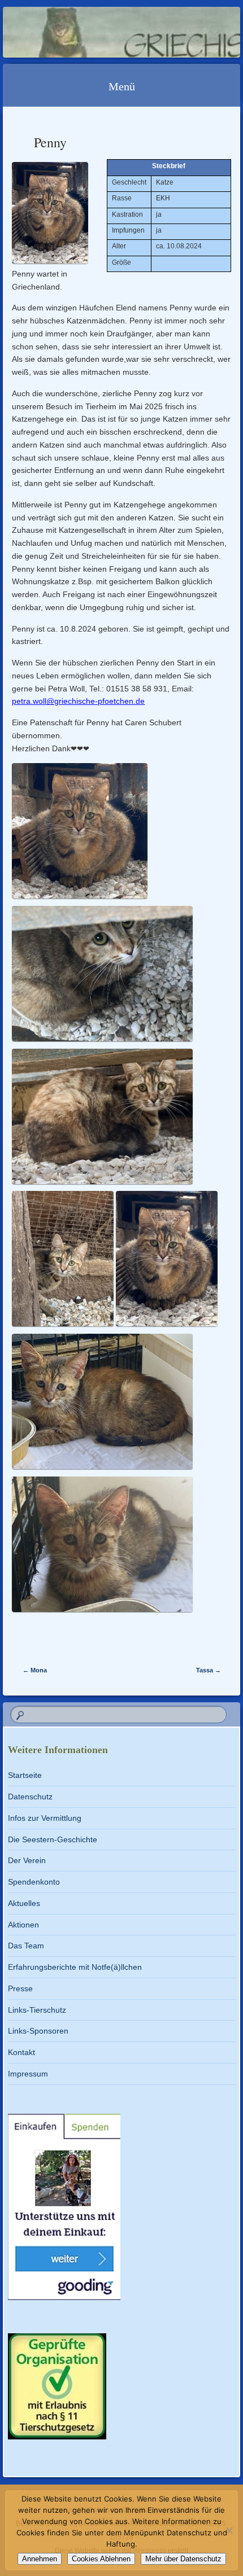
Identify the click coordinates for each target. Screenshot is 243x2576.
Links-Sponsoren (38, 2031)
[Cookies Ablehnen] (229, 2530)
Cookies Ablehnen (101, 2559)
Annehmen (40, 2559)
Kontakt (21, 2052)
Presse (20, 1988)
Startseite (25, 1775)
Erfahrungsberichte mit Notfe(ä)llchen (75, 1967)
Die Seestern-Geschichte (53, 1839)
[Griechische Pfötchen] (100, 32)
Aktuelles (24, 1903)
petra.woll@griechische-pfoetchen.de (78, 701)
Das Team (26, 1946)
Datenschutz (30, 1797)
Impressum (28, 2074)
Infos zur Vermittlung (45, 1818)
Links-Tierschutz (37, 2010)
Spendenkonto (34, 1882)
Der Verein (27, 1860)
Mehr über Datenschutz (183, 2559)
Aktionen (23, 1925)
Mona (35, 1670)
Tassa (209, 1670)
